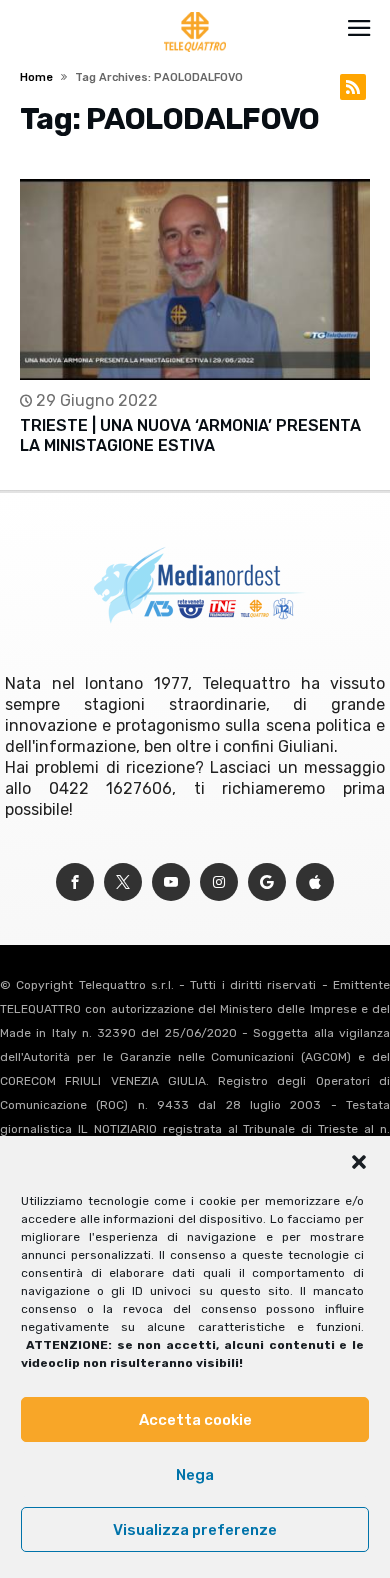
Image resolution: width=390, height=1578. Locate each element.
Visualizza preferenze (195, 1530)
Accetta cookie (195, 1420)
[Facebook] (75, 882)
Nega (195, 1475)
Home (36, 77)
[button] (359, 1162)
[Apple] (315, 882)
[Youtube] (171, 882)
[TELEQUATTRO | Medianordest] (195, 12)
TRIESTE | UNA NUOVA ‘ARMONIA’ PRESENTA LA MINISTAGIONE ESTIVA (190, 435)
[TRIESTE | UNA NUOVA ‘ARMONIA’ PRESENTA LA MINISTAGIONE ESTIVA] (194, 279)
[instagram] (219, 882)
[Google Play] (267, 882)
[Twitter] (123, 882)
